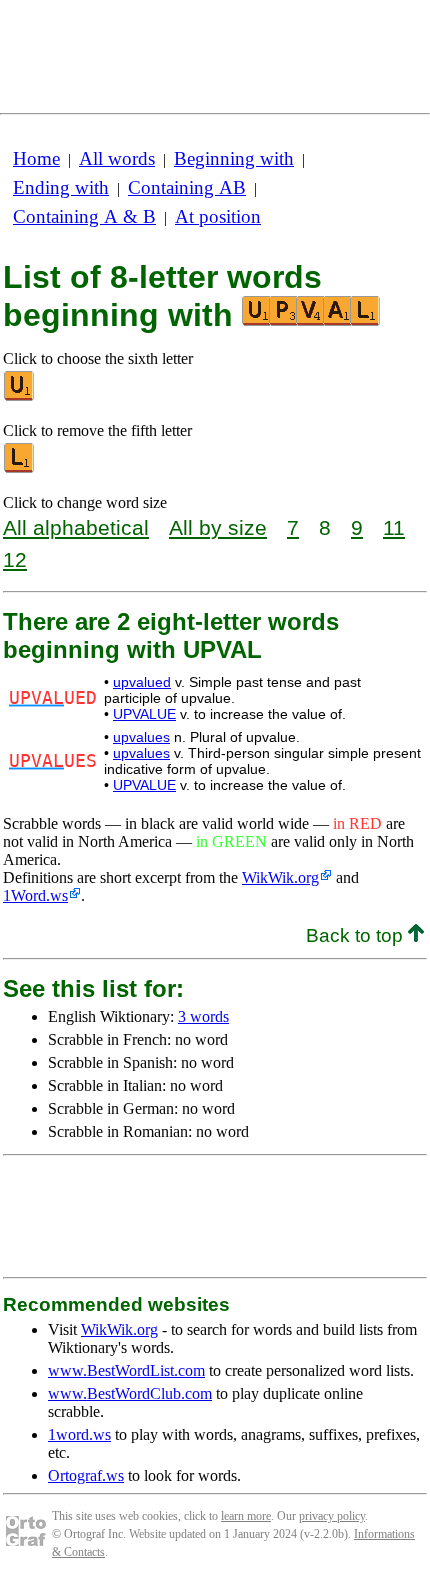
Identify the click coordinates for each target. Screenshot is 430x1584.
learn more (246, 1516)
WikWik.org (280, 877)
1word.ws (79, 1434)
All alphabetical (76, 527)
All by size (218, 527)
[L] (20, 468)
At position (218, 216)
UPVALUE (144, 714)
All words (117, 158)
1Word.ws (35, 895)
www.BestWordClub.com (130, 1393)
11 (394, 527)
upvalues (141, 737)
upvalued (142, 682)
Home (36, 158)
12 (15, 559)
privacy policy (332, 1516)
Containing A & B (84, 216)
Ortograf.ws (86, 1475)
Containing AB (187, 187)
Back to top (357, 935)
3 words (203, 1016)
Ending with (61, 187)
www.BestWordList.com (126, 1370)
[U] (20, 396)
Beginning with (234, 158)
